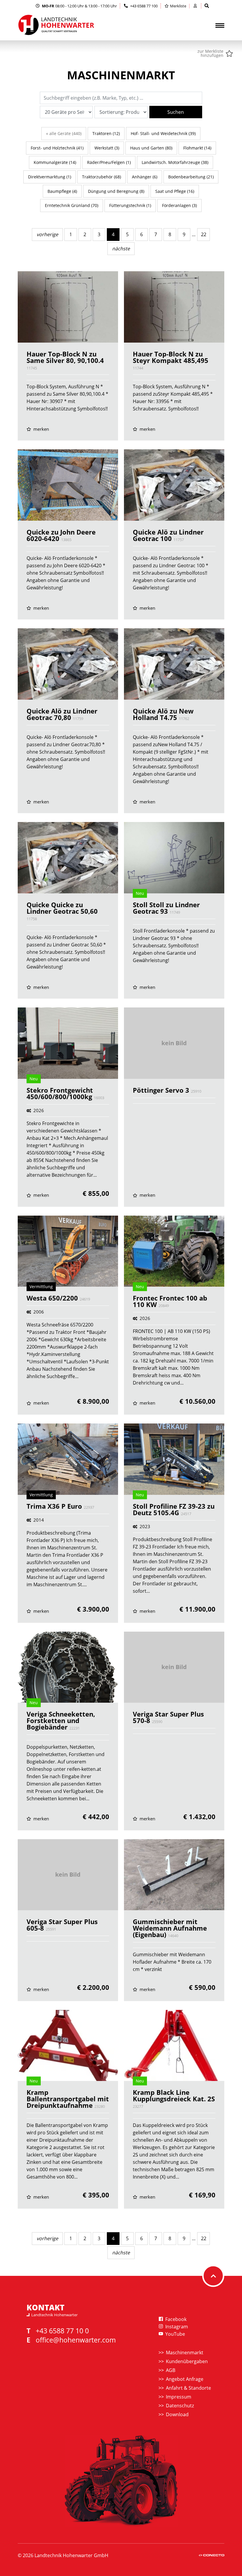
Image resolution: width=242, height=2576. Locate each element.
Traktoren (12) (106, 133)
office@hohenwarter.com (76, 2340)
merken (41, 429)
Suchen (176, 112)
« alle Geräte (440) (64, 133)
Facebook (175, 2319)
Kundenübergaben (187, 2361)
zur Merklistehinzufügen (210, 53)
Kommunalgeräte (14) (55, 162)
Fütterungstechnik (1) (130, 205)
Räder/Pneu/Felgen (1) (109, 162)
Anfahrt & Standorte (188, 2388)
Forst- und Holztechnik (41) (57, 148)
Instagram (176, 2327)
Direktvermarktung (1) (50, 177)
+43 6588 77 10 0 (62, 2331)
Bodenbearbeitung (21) (191, 177)
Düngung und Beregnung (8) (116, 191)
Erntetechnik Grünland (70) (72, 205)
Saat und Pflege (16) (175, 191)
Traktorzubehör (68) (102, 177)
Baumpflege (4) (62, 191)
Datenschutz (180, 2406)
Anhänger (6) (145, 177)
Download (177, 2414)
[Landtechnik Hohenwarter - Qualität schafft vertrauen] (56, 25)
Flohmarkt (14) (197, 148)
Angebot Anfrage (185, 2379)
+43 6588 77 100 (143, 6)
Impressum (179, 2397)
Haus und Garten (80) (151, 148)
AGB (171, 2370)
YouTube (175, 2334)
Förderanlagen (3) (179, 205)
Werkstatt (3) (107, 148)
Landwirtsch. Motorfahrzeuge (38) (175, 162)
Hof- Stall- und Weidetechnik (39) (163, 133)
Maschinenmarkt (185, 2353)
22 (204, 234)
